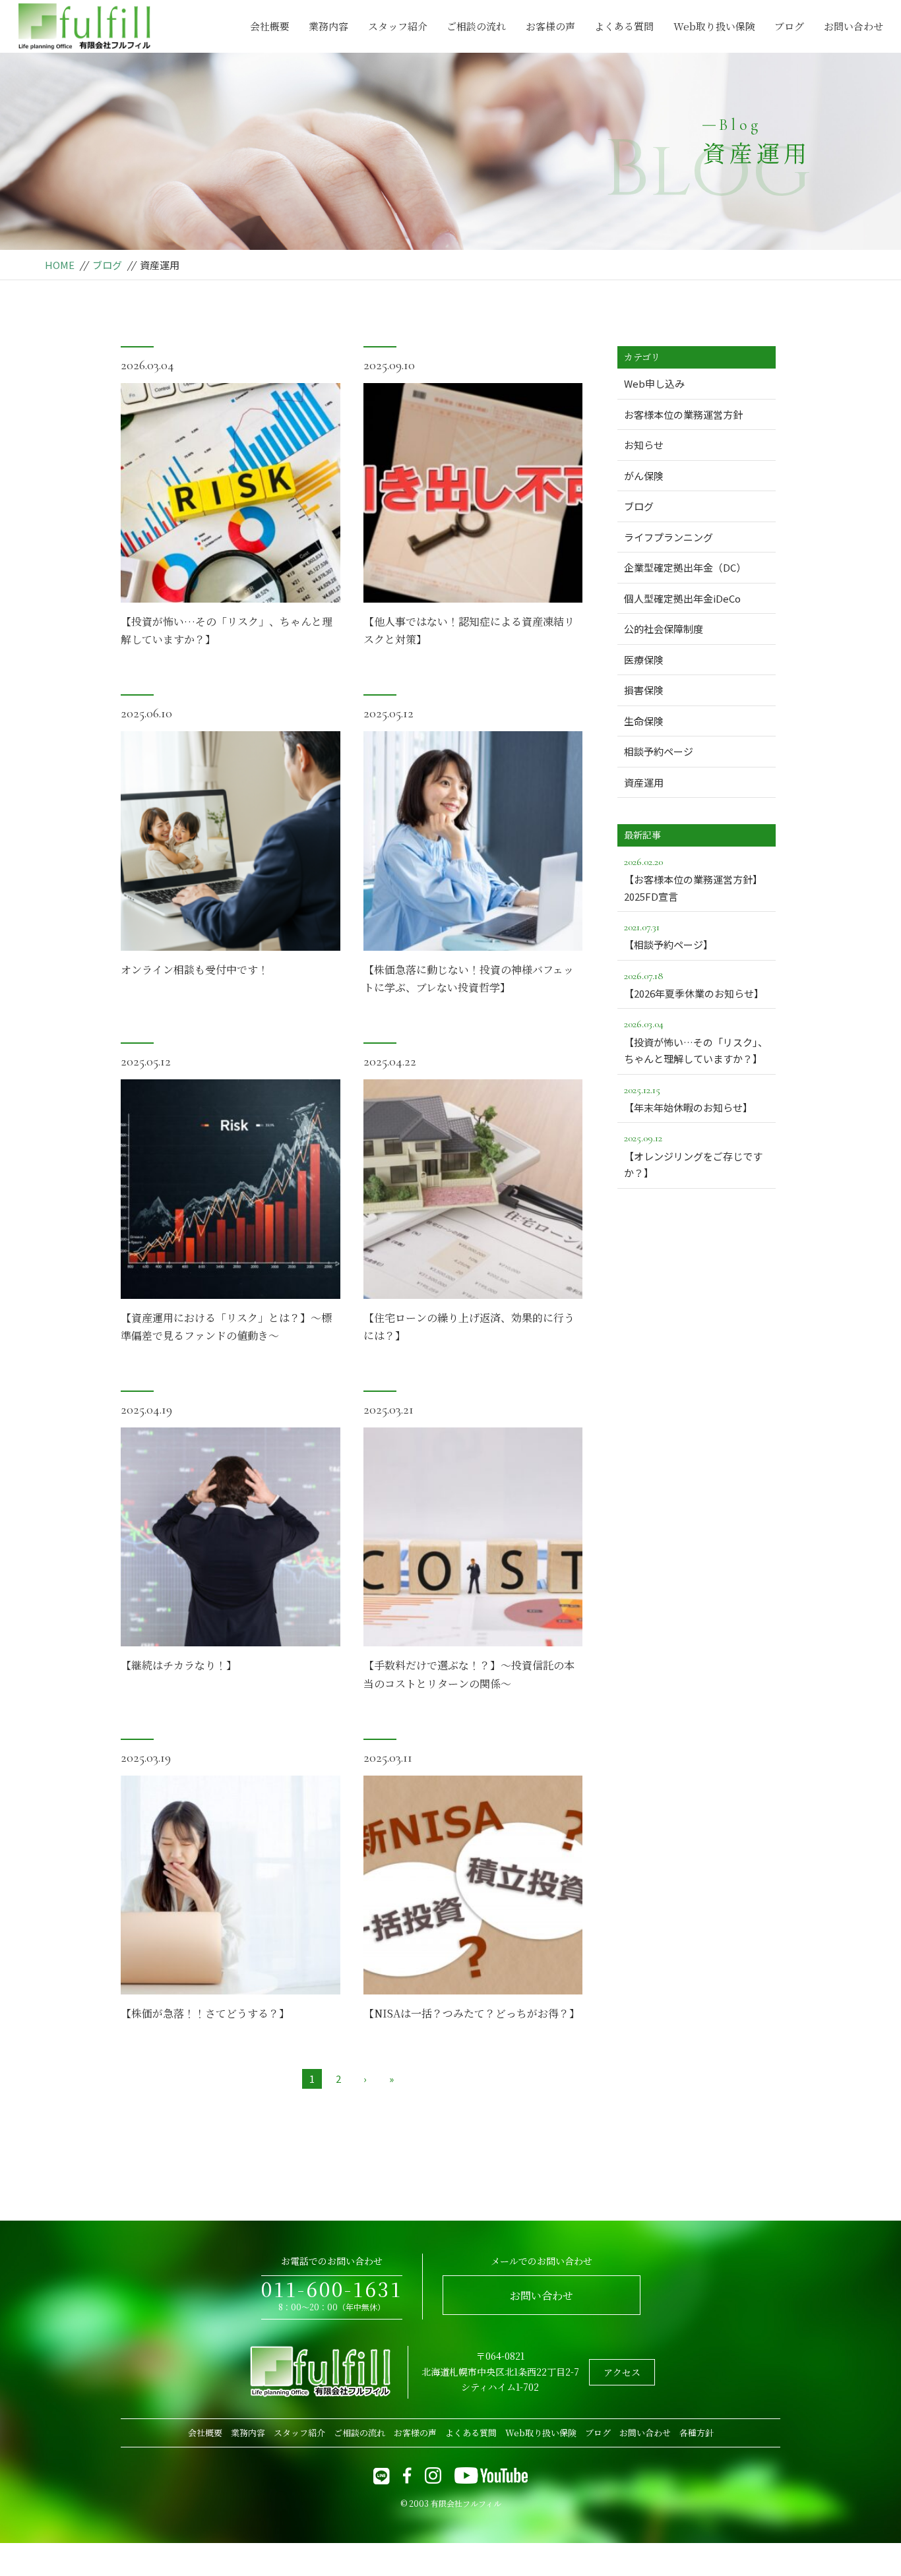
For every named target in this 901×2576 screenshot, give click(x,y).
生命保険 (644, 721)
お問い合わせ (854, 26)
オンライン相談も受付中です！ (195, 970)
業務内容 (328, 26)
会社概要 (270, 26)
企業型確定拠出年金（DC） (685, 567)
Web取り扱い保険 (714, 26)
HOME (60, 265)
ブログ (789, 26)
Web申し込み (654, 383)
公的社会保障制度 (664, 629)
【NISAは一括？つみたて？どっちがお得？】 (472, 2013)
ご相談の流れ (476, 26)
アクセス (622, 2372)
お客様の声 (550, 26)
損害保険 (644, 690)
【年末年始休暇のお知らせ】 (688, 1099)
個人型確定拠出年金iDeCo (682, 598)
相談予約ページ (659, 751)
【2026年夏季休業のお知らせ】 (694, 985)
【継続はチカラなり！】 (179, 1665)
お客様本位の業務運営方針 (683, 414)
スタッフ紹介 (398, 26)
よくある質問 (624, 26)
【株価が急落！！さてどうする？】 (205, 2013)
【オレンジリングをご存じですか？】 (693, 1155)
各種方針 (697, 2433)
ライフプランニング (668, 537)
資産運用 (644, 782)
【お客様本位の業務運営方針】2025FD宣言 (693, 879)
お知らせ (644, 445)
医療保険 (644, 660)
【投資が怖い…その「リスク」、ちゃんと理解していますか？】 (696, 1041)
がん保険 (644, 476)
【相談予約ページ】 (668, 936)
